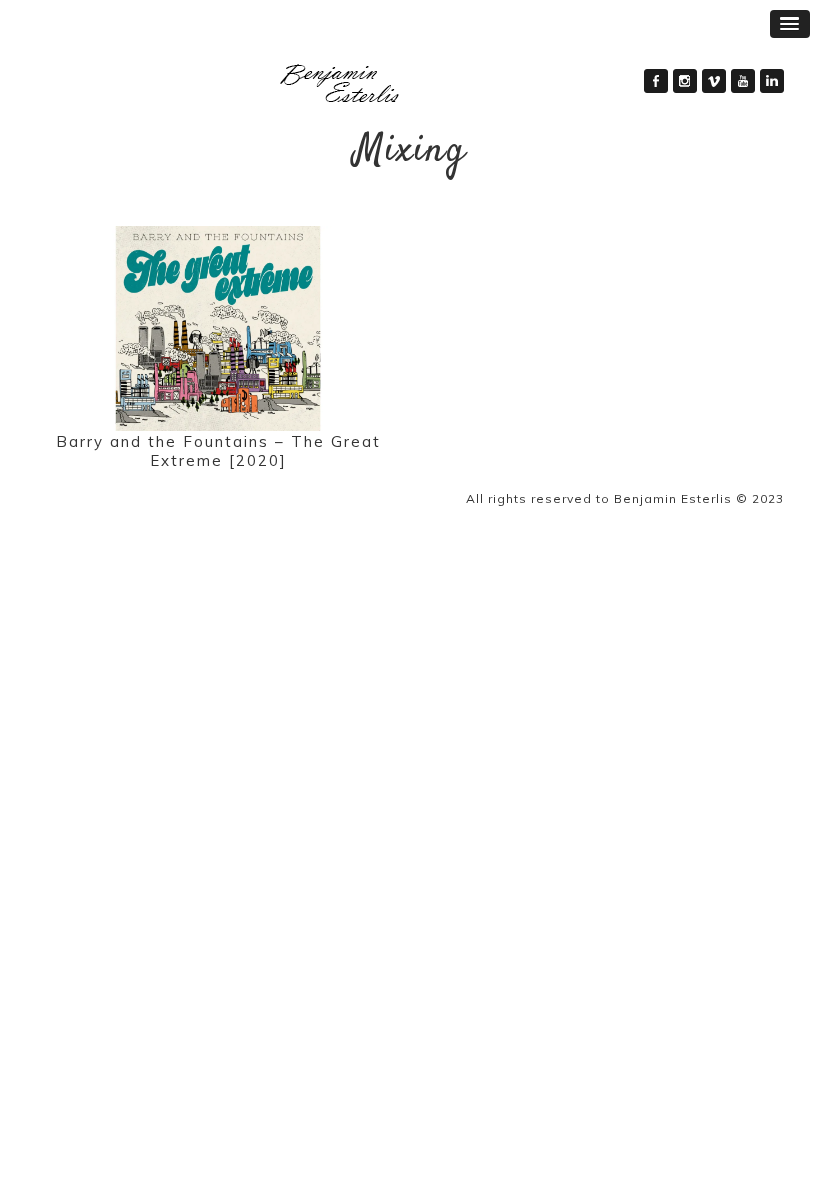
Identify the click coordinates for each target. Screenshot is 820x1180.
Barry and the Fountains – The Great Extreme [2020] (218, 451)
